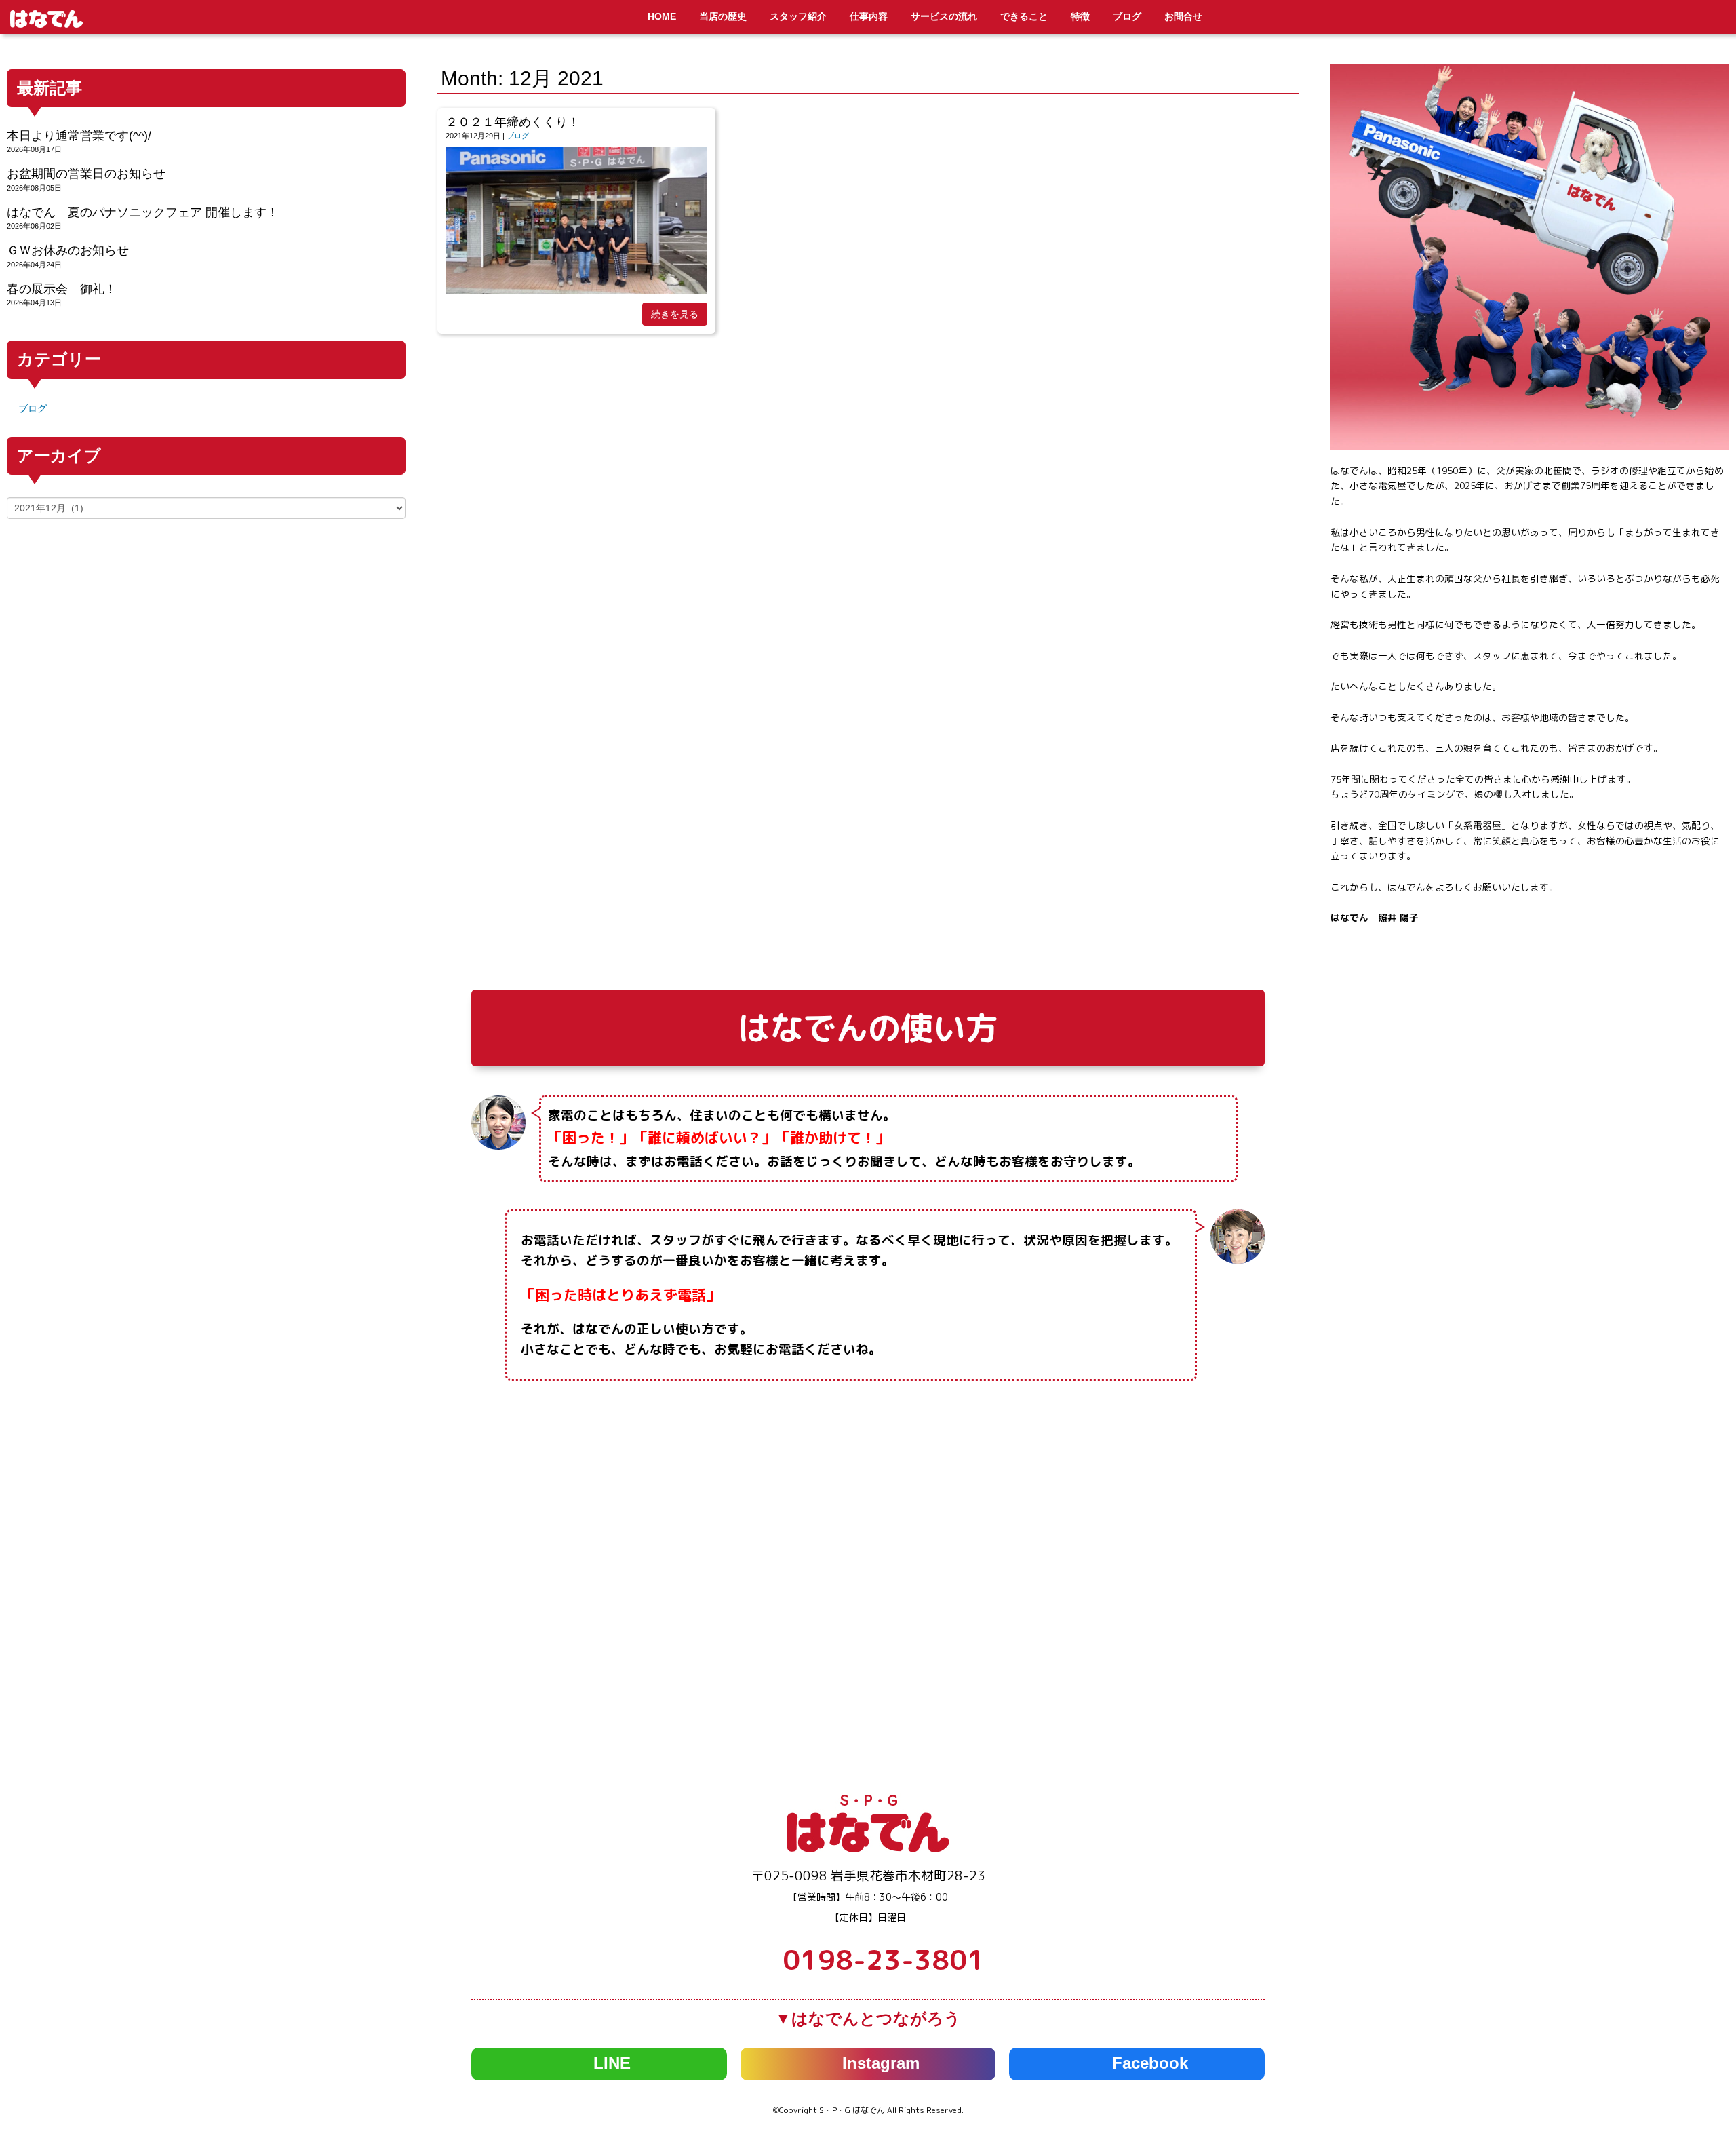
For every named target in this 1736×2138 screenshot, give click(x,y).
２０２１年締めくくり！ (513, 122)
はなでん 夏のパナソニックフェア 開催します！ (143, 212)
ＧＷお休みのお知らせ (68, 250)
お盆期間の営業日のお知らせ (86, 174)
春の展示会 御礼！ (62, 289)
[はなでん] (868, 1849)
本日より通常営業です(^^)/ (79, 136)
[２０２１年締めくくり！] (576, 291)
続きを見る (675, 314)
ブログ (518, 136)
